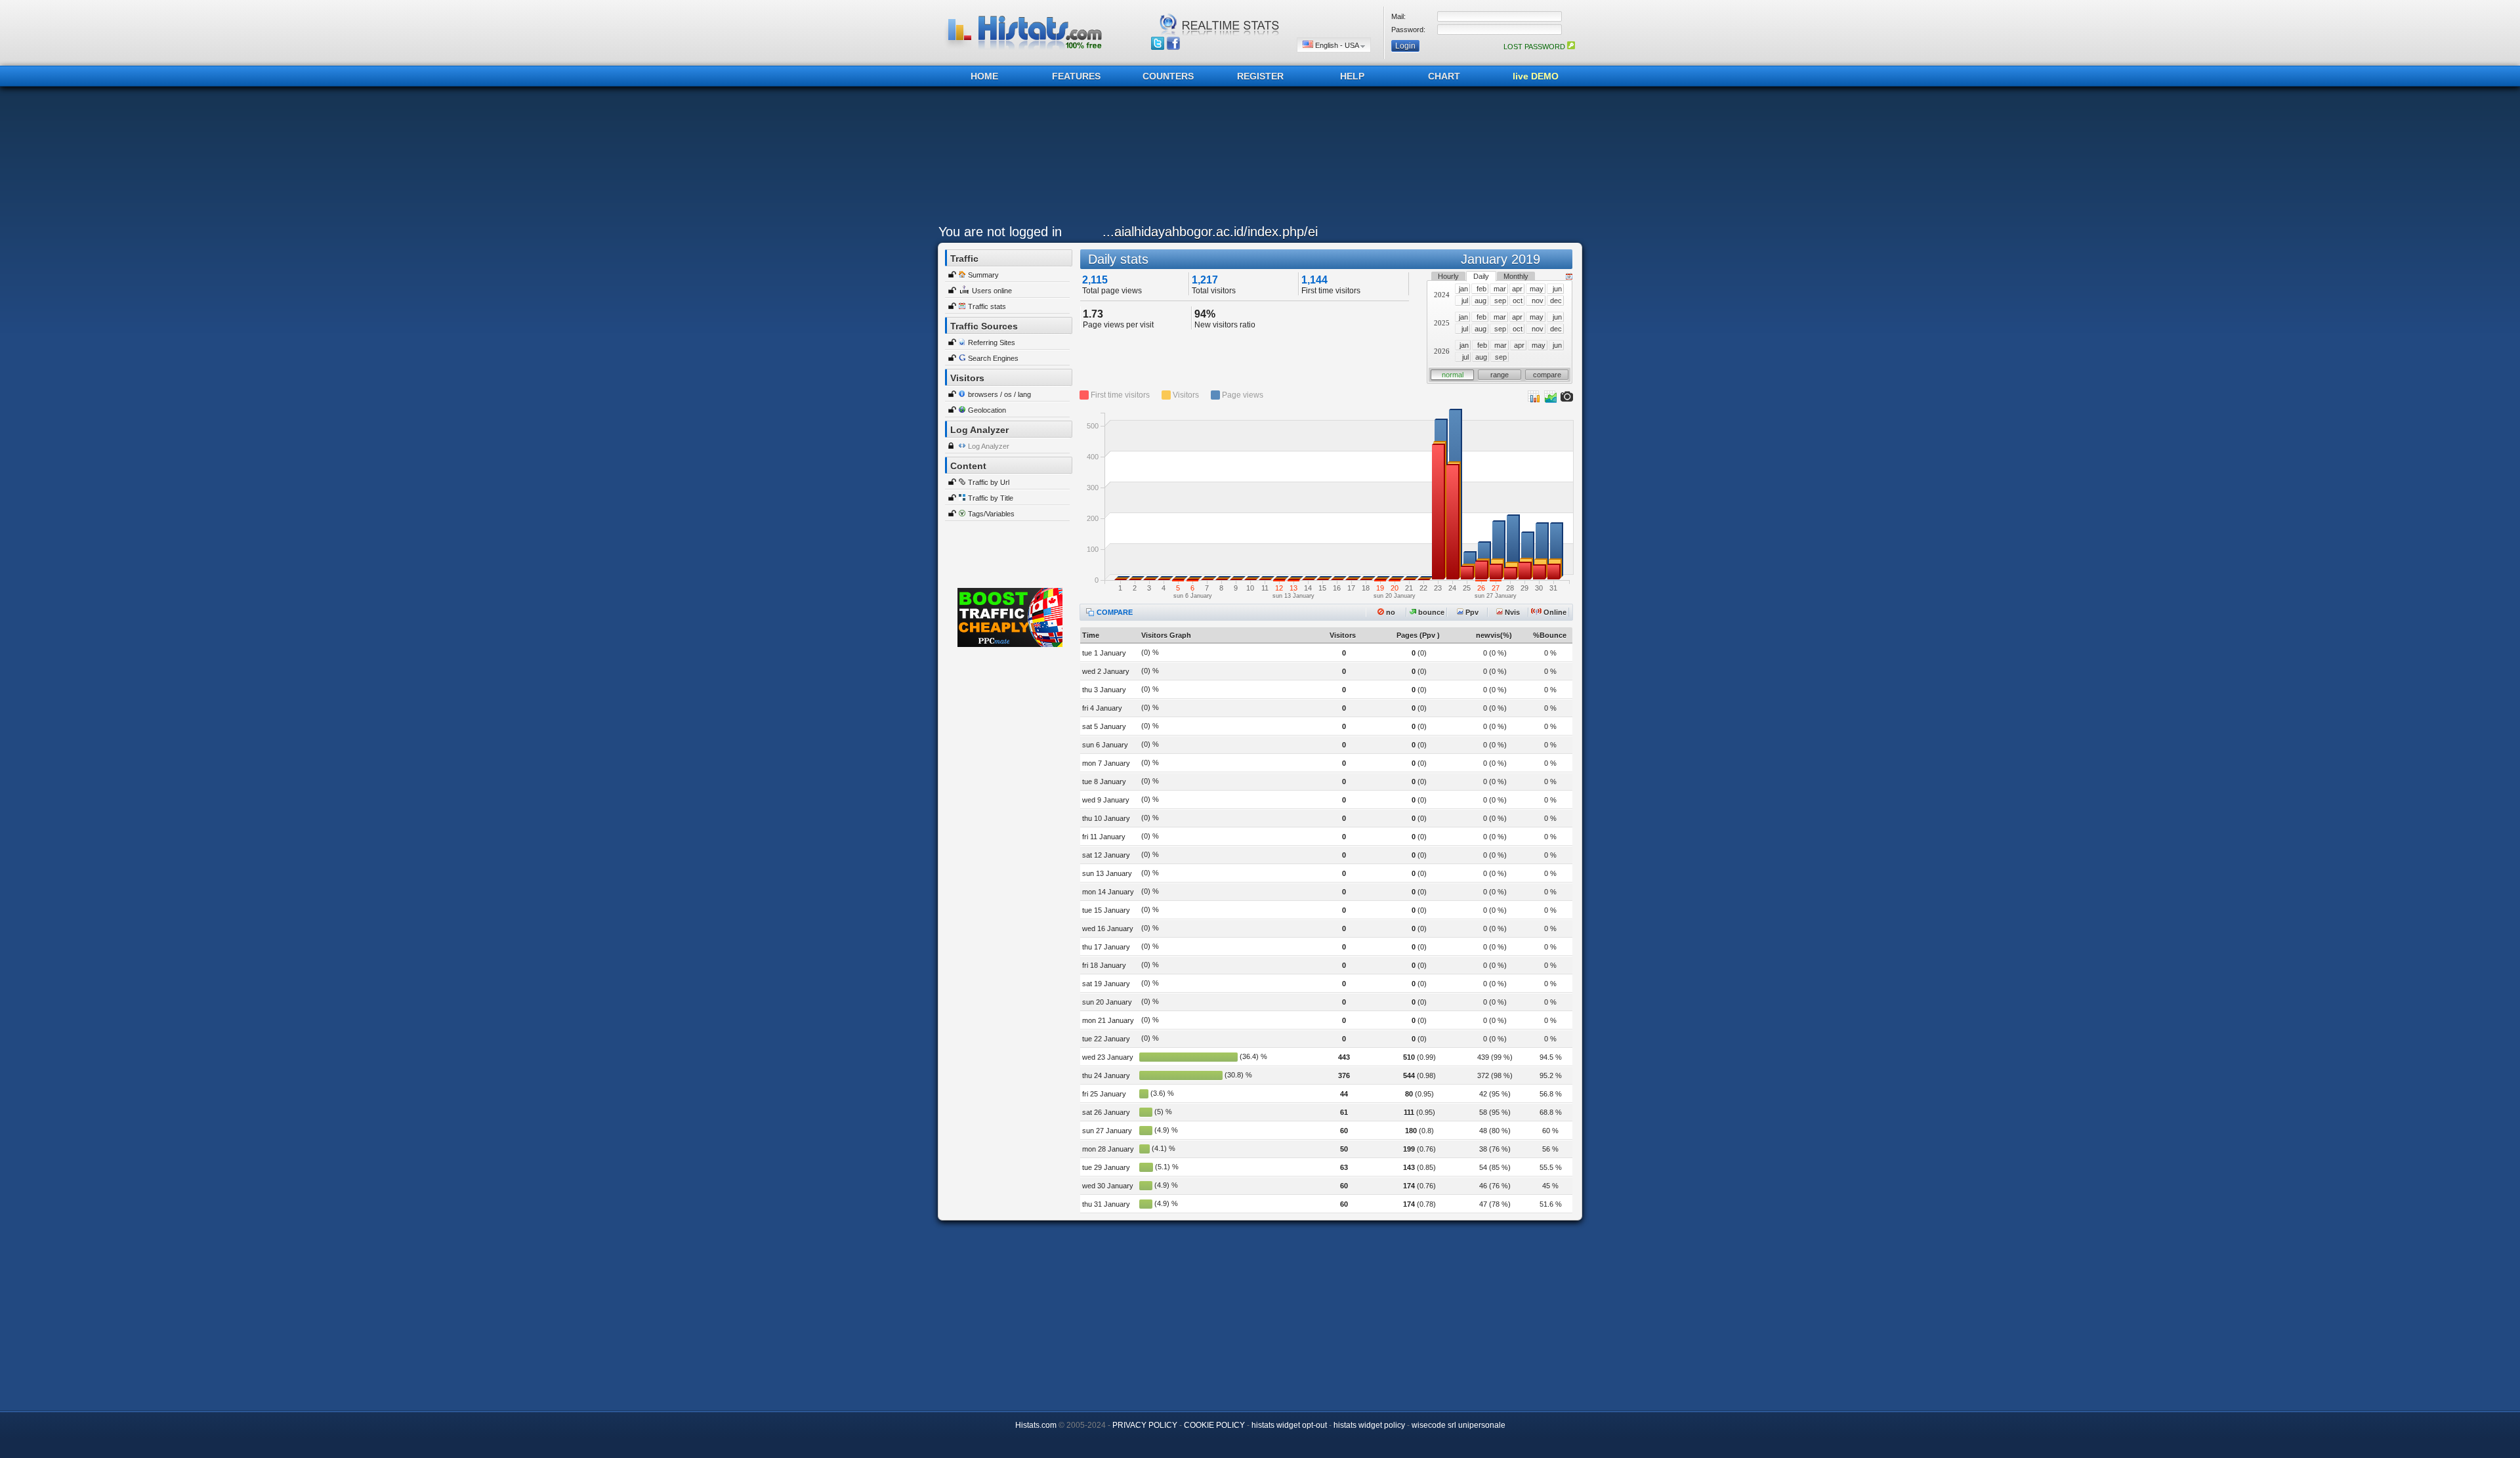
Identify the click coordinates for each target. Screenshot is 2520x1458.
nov (1538, 301)
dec (1556, 301)
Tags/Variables (991, 514)
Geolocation (987, 410)
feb (1481, 289)
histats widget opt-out (1289, 1425)
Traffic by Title (991, 498)
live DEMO (1536, 76)
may (1537, 289)
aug (1480, 301)
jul (1465, 301)
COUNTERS (1168, 76)
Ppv (1471, 612)
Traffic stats (987, 306)
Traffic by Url (989, 482)
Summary (983, 275)
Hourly (1448, 276)
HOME (984, 76)
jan (1463, 289)
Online (1554, 612)
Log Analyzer (989, 446)
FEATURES (1076, 76)
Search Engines (993, 358)
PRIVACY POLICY (1145, 1425)
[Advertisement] (1257, 159)
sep (1500, 301)
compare (1547, 375)
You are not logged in (1000, 232)
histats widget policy (1369, 1425)
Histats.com (1036, 1425)
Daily (1481, 276)
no (1390, 612)
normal (1453, 375)
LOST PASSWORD (1535, 47)
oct (1518, 301)
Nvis (1511, 612)
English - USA (1337, 45)
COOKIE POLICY (1214, 1425)
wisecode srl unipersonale (1459, 1425)
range (1500, 375)
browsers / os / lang (999, 394)
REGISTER (1260, 76)
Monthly (1516, 276)
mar (1500, 289)
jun (1557, 289)
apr (1517, 289)
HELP (1352, 76)
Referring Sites (992, 343)
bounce (1430, 612)
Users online (992, 291)
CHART (1444, 76)
